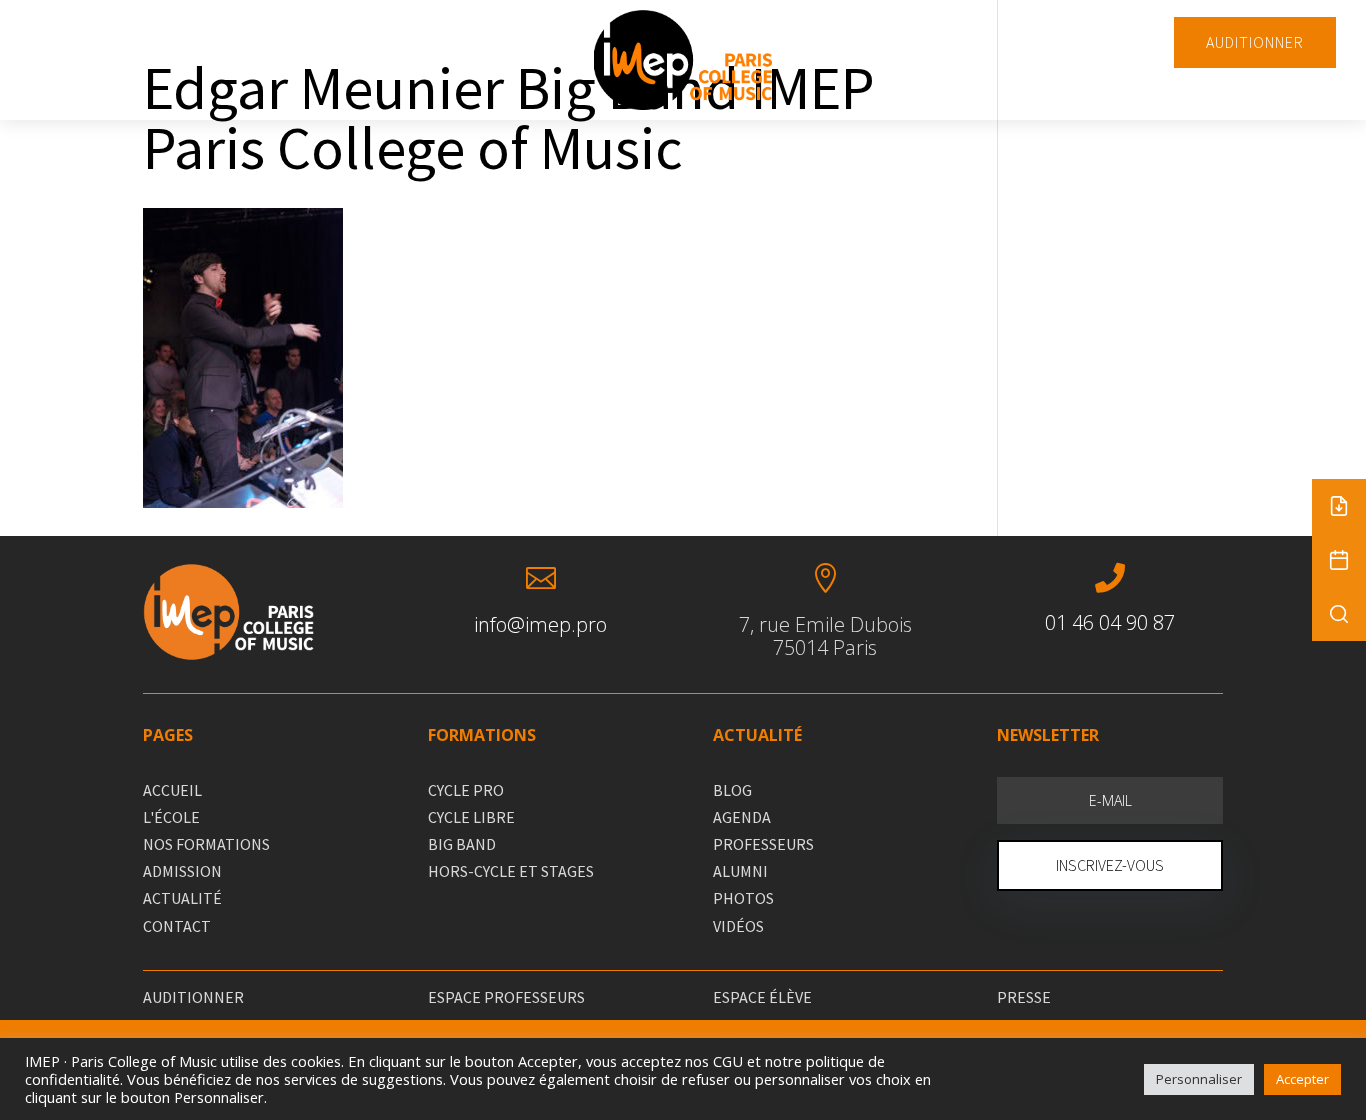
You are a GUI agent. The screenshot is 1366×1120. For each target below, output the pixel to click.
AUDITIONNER (1255, 42)
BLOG (732, 790)
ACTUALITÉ (182, 898)
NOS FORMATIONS (206, 844)
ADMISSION (182, 871)
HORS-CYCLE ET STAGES (511, 871)
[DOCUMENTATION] (1339, 506)
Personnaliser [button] (1199, 1079)
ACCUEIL (172, 790)
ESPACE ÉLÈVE (762, 997)
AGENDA (742, 817)
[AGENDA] (1339, 560)
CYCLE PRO (466, 790)
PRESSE (1024, 997)
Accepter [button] (1302, 1079)
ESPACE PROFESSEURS (506, 997)
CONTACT (177, 926)
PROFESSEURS (763, 844)
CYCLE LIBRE (471, 817)
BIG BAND (462, 844)
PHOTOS (743, 898)
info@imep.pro (540, 624)
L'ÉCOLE (171, 817)
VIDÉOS (738, 926)
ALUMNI (740, 871)
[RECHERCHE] (1339, 614)
